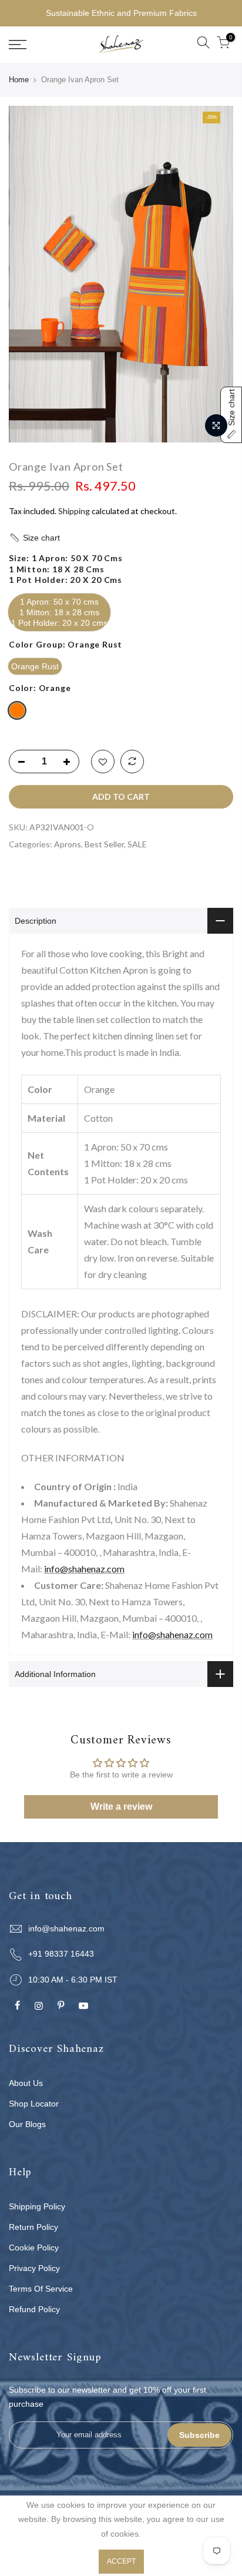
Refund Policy (34, 2309)
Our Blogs (27, 2124)
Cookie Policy (34, 2248)
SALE (137, 844)
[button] (121, 538)
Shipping (74, 511)
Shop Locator (34, 2104)
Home (19, 80)
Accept (121, 2561)
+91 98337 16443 (61, 1954)
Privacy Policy (34, 2268)
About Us (26, 2083)
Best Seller (104, 844)
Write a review (121, 1807)
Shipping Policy (37, 2206)
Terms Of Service (41, 2289)
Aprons (68, 844)
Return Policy (33, 2227)
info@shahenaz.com (84, 1569)
